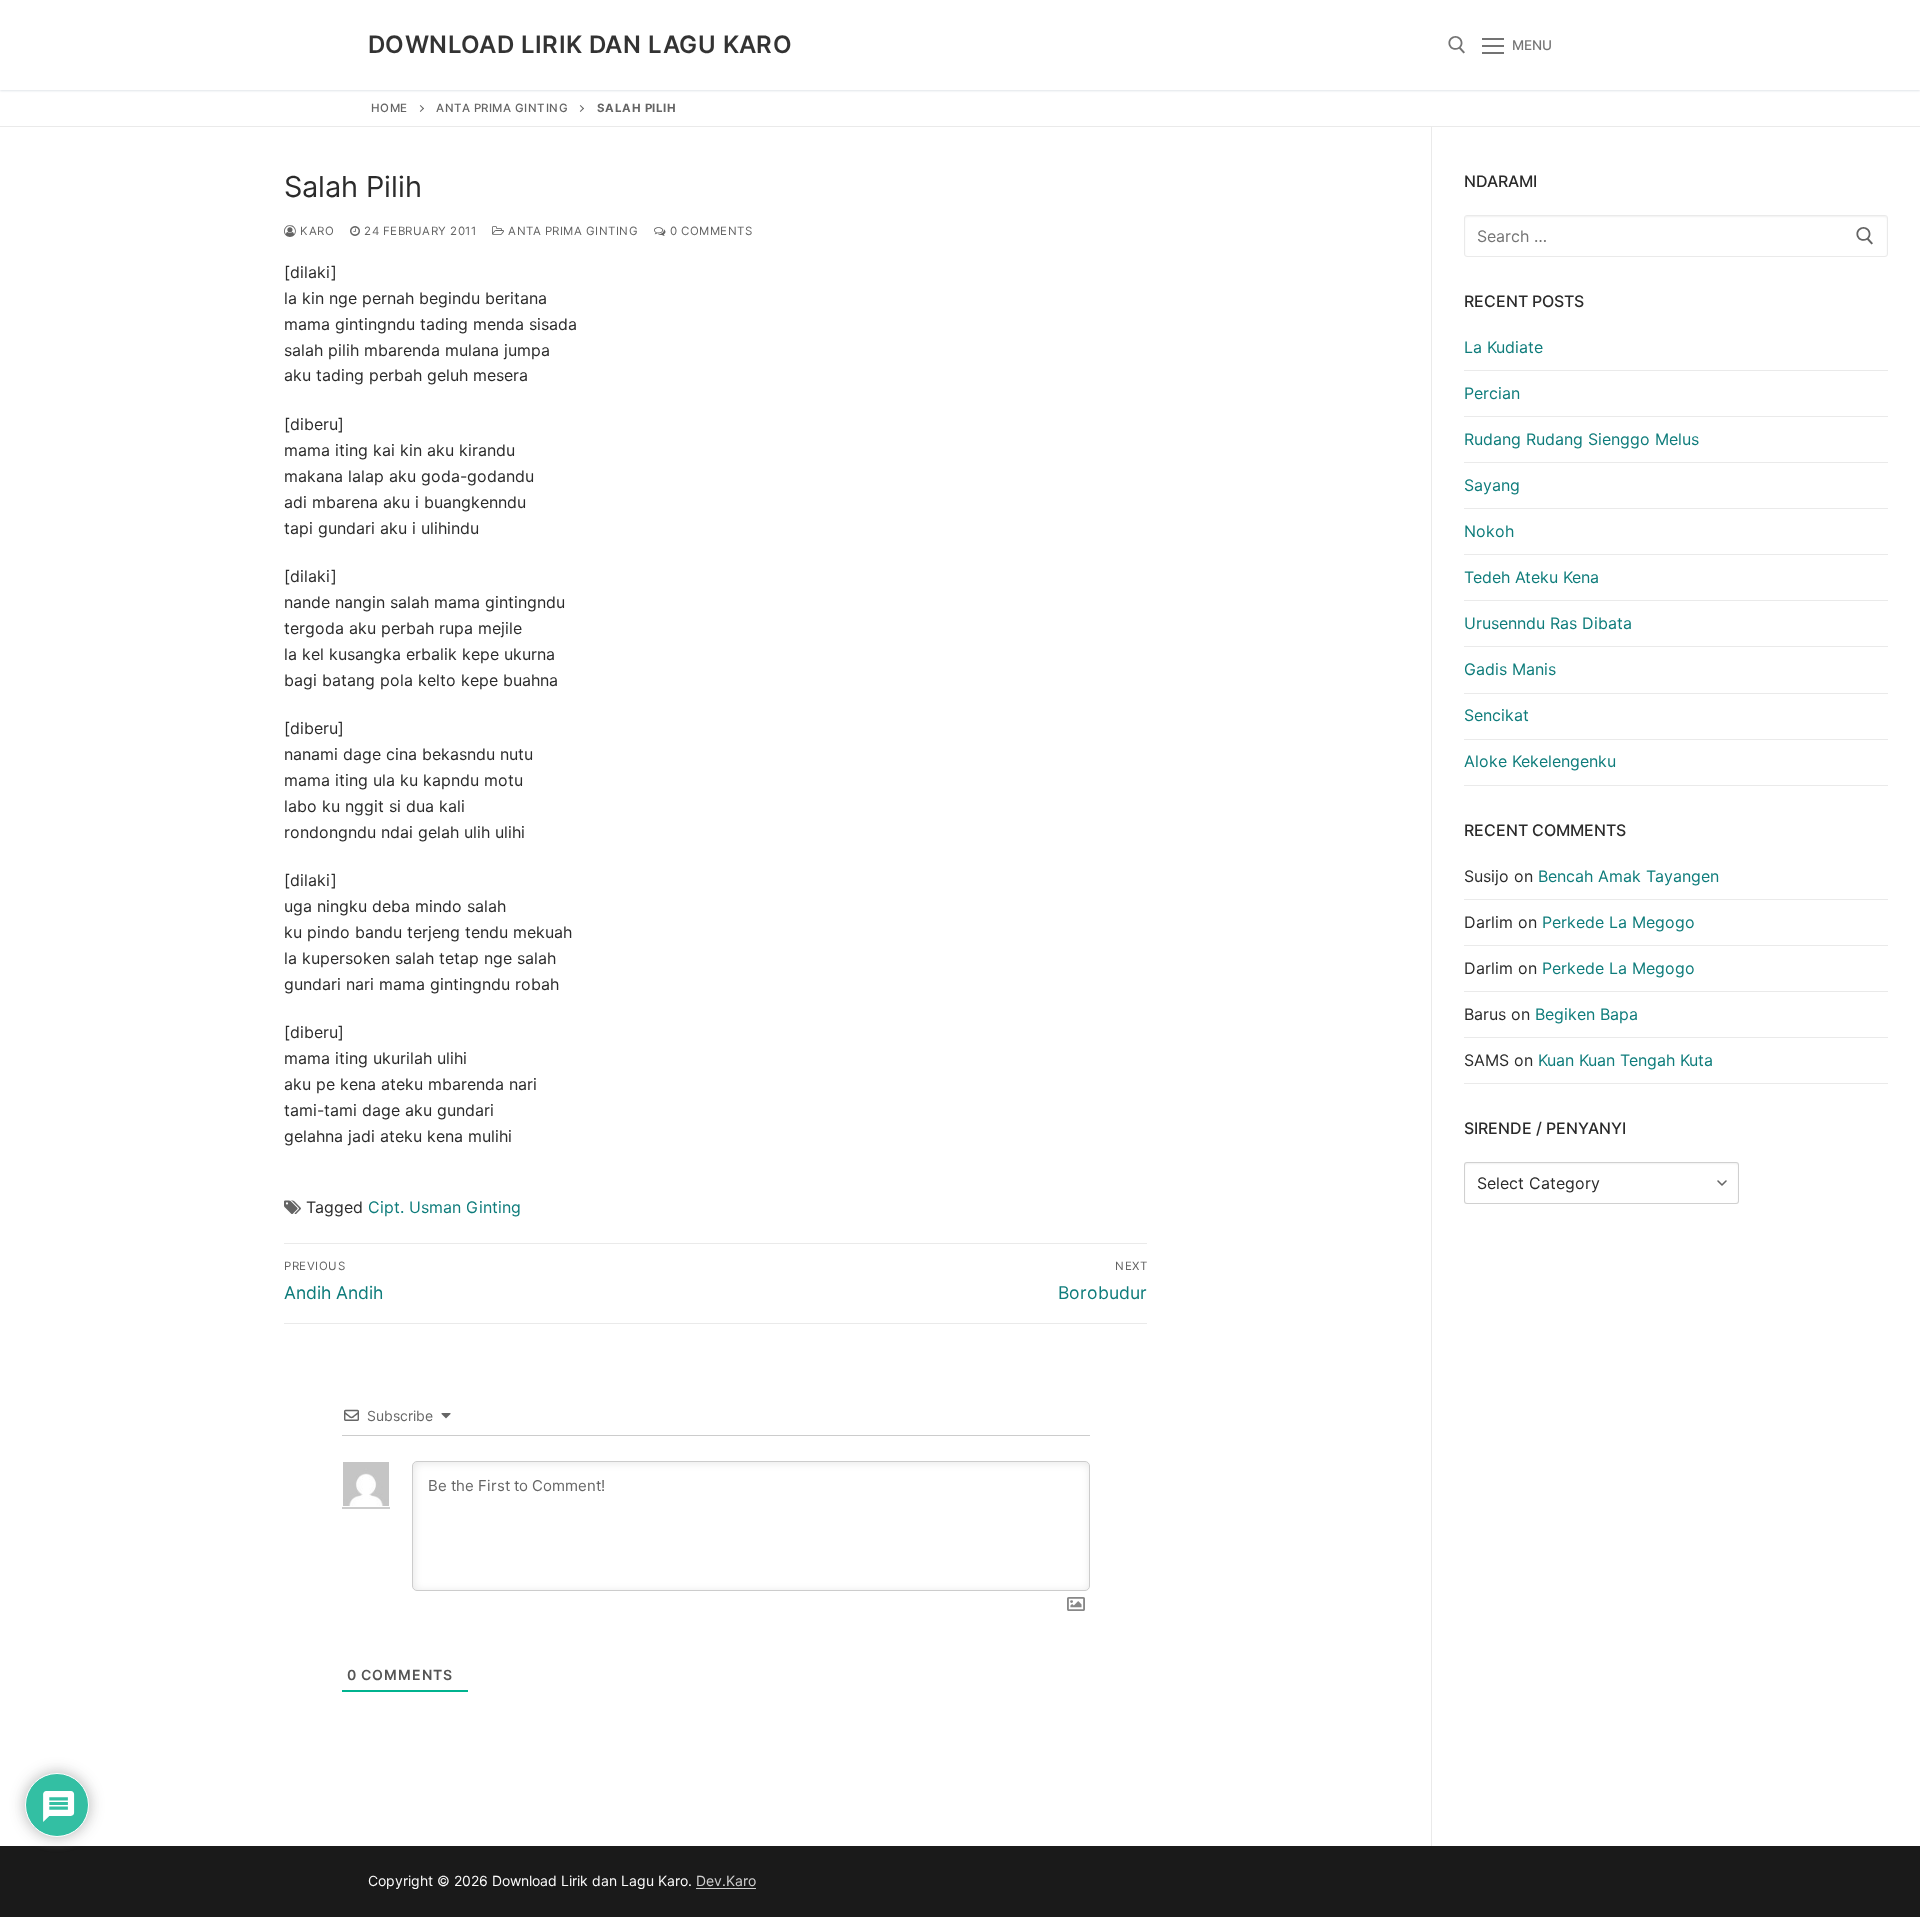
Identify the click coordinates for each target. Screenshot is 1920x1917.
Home (389, 108)
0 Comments (709, 231)
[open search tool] (1457, 45)
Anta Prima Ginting (502, 108)
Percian (1492, 393)
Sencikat (1496, 715)
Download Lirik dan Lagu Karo (580, 44)
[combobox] (1676, 236)
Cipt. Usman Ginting (444, 1207)
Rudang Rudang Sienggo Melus (1581, 439)
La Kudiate (1503, 347)
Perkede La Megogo (1618, 922)
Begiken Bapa (1586, 1014)
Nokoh (1489, 531)
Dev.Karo (726, 1880)
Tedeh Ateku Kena (1531, 577)
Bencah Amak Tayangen (1628, 876)
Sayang (1492, 485)
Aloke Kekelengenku (1540, 761)
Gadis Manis (1510, 669)
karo (315, 231)
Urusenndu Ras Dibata (1548, 623)
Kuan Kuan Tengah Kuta (1625, 1060)
